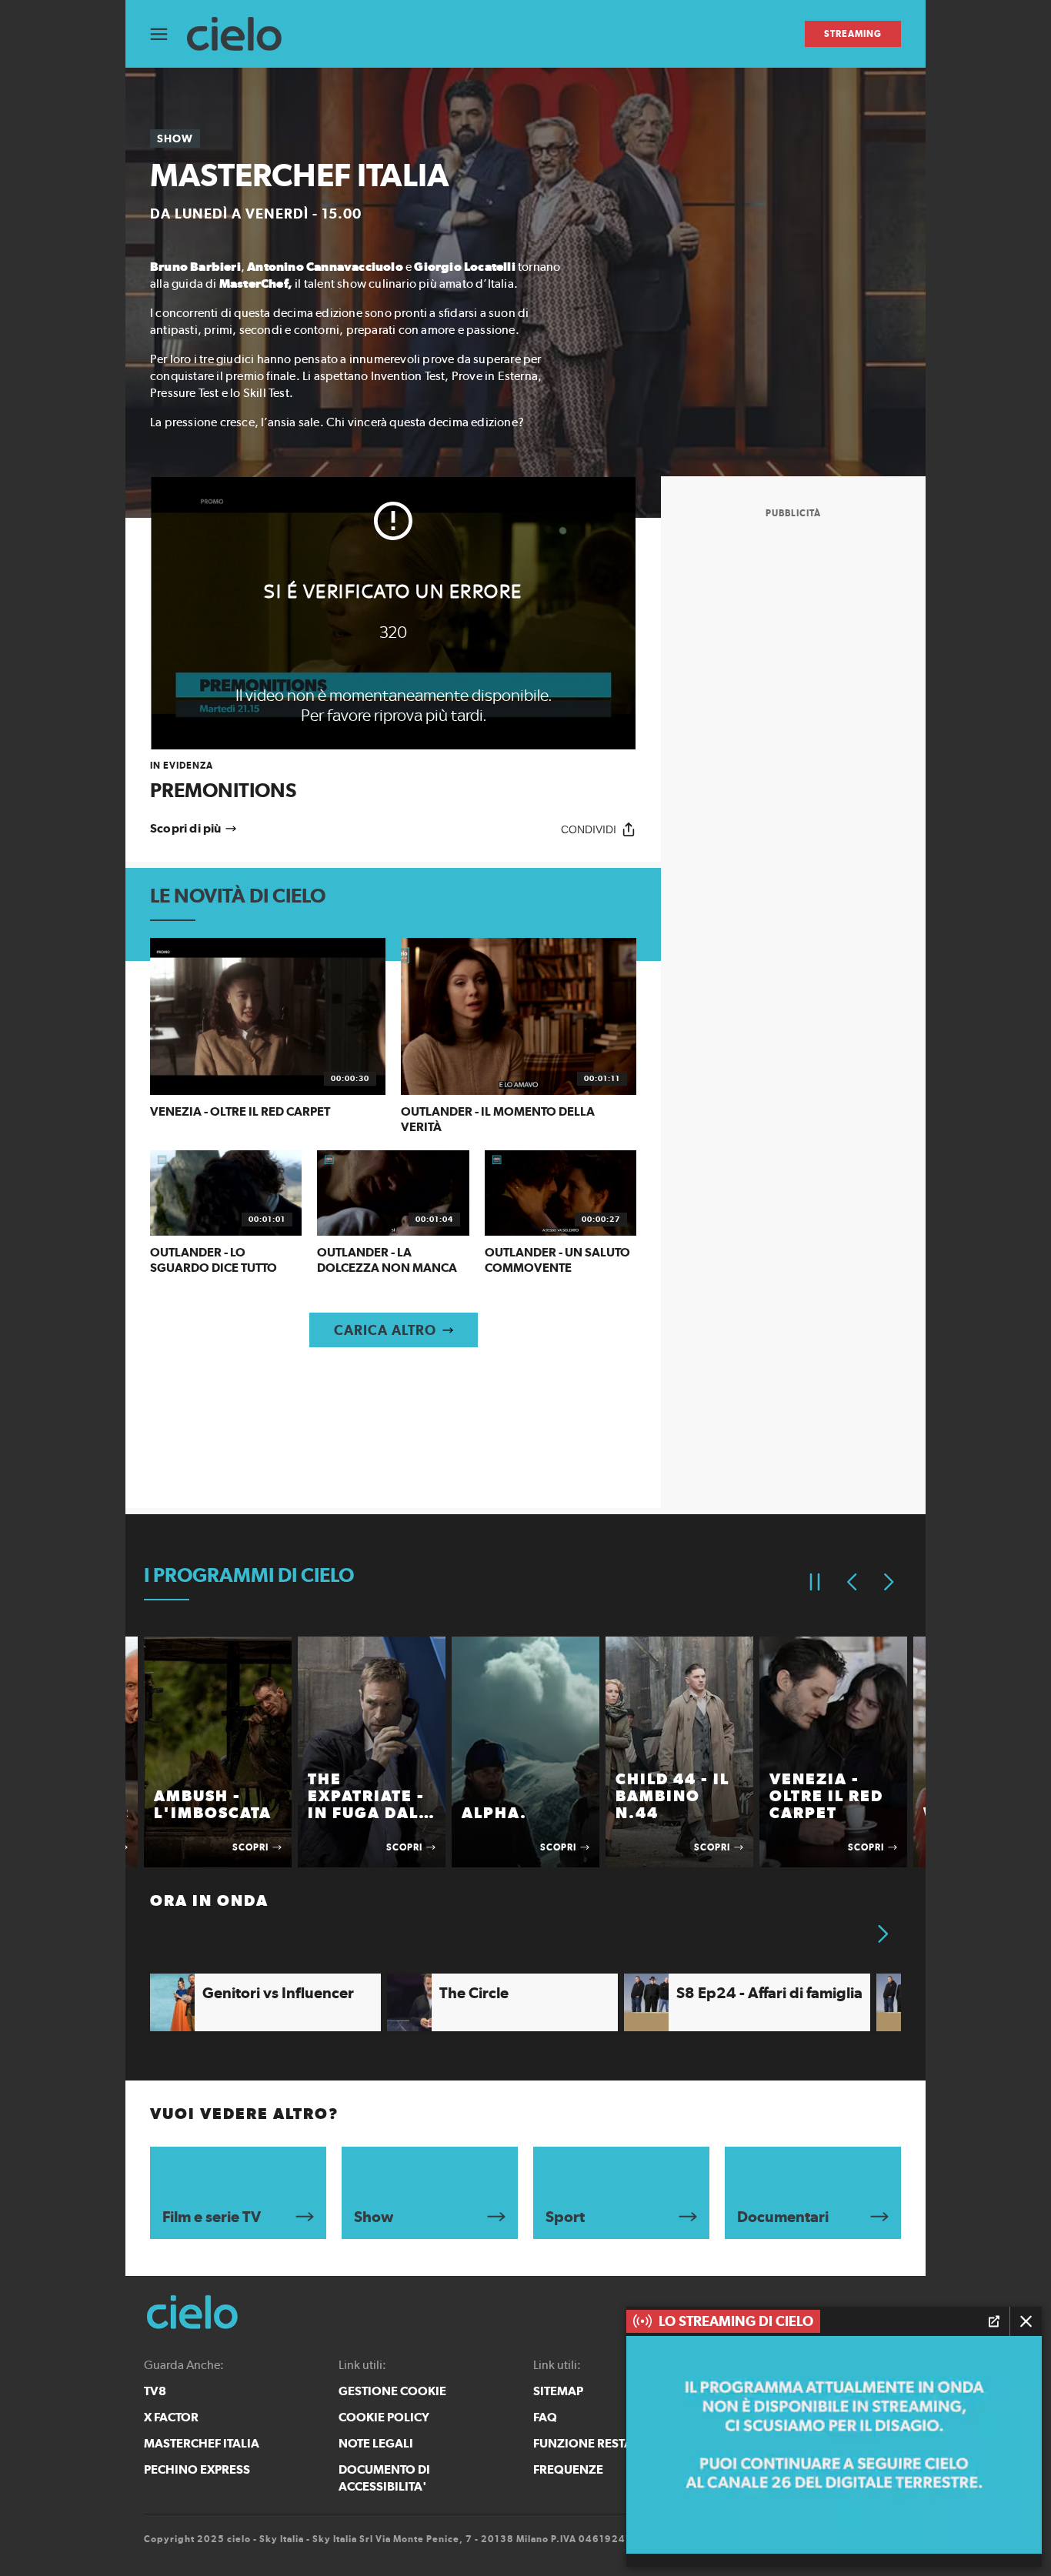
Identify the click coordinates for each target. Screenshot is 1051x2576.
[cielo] (242, 34)
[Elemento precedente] (852, 1582)
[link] (393, 781)
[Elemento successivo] (889, 1582)
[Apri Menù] (168, 34)
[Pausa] (815, 1582)
